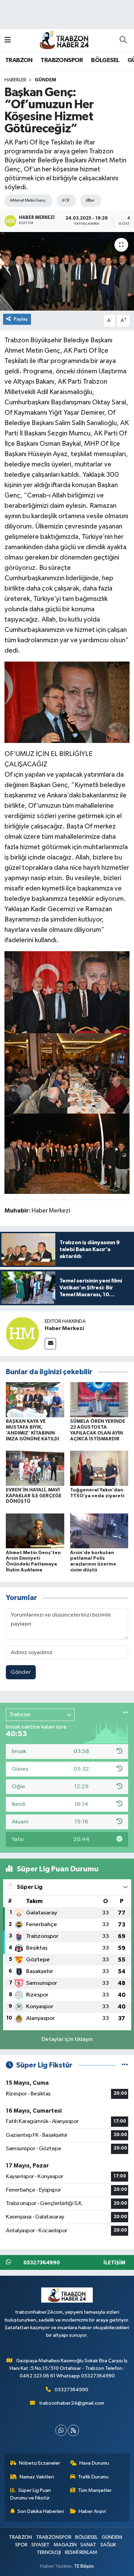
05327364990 (71, 2390)
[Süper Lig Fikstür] (125, 2065)
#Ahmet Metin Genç (27, 200)
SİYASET (40, 2545)
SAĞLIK (108, 2545)
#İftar (90, 200)
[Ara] (123, 40)
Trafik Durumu (93, 2477)
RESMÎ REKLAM (81, 2552)
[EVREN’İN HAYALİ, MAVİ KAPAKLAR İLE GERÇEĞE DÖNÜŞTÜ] (35, 1468)
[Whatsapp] (61, 2430)
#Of (65, 200)
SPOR (21, 2545)
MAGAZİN (65, 2545)
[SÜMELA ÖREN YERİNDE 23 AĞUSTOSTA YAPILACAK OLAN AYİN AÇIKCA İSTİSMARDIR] (99, 1400)
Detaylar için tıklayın (67, 2039)
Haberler (15, 80)
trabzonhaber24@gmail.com (72, 2403)
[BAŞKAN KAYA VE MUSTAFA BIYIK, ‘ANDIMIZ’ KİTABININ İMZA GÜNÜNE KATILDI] (35, 1400)
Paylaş (21, 319)
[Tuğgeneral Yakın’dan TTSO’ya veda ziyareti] (99, 1468)
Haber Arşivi (92, 2511)
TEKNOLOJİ (49, 2552)
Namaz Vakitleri (37, 2477)
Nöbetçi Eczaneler (40, 2463)
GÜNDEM (45, 80)
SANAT (88, 2545)
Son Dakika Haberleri (41, 2511)
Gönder (21, 1672)
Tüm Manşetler (95, 2490)
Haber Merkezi (64, 1328)
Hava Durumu (94, 2463)
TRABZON (19, 60)
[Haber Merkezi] (22, 1333)
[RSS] (73, 2430)
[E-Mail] (50, 1344)
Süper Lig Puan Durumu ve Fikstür (31, 2494)
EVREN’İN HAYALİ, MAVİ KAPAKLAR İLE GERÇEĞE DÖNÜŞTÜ (34, 1496)
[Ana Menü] (8, 40)
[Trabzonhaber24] (64, 40)
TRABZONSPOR (62, 60)
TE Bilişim (84, 2566)
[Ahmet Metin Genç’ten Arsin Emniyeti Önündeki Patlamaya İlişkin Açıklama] (35, 1531)
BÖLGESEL (105, 60)
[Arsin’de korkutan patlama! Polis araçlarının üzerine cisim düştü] (99, 1531)
